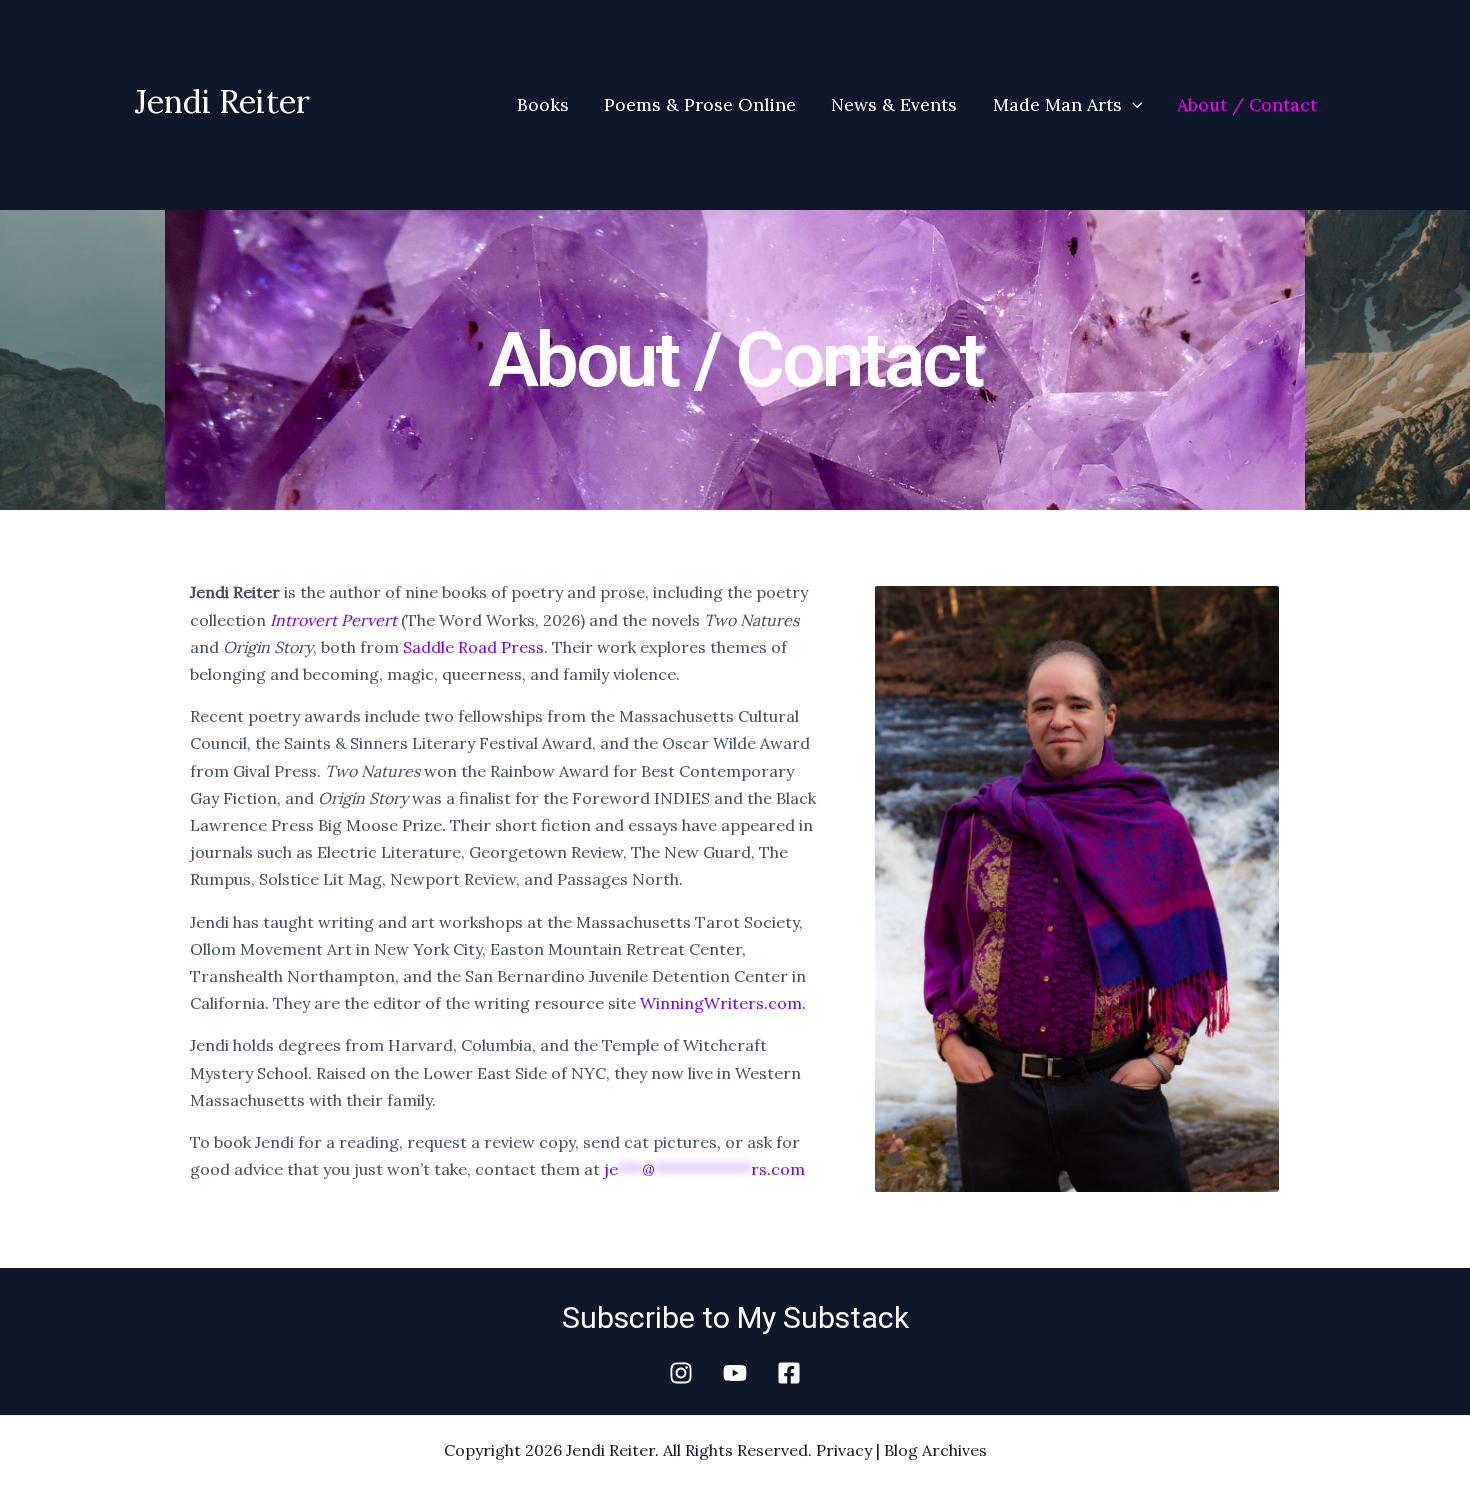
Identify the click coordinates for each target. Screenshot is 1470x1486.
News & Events (894, 104)
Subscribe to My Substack (735, 1317)
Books (543, 104)
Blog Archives (935, 1450)
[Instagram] (681, 1373)
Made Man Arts (1057, 104)
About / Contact (1247, 104)
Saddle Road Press (473, 647)
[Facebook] (789, 1373)
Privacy (844, 1450)
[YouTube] (735, 1373)
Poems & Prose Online (700, 104)
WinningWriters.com (721, 1003)
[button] (1132, 105)
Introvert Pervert (333, 620)
